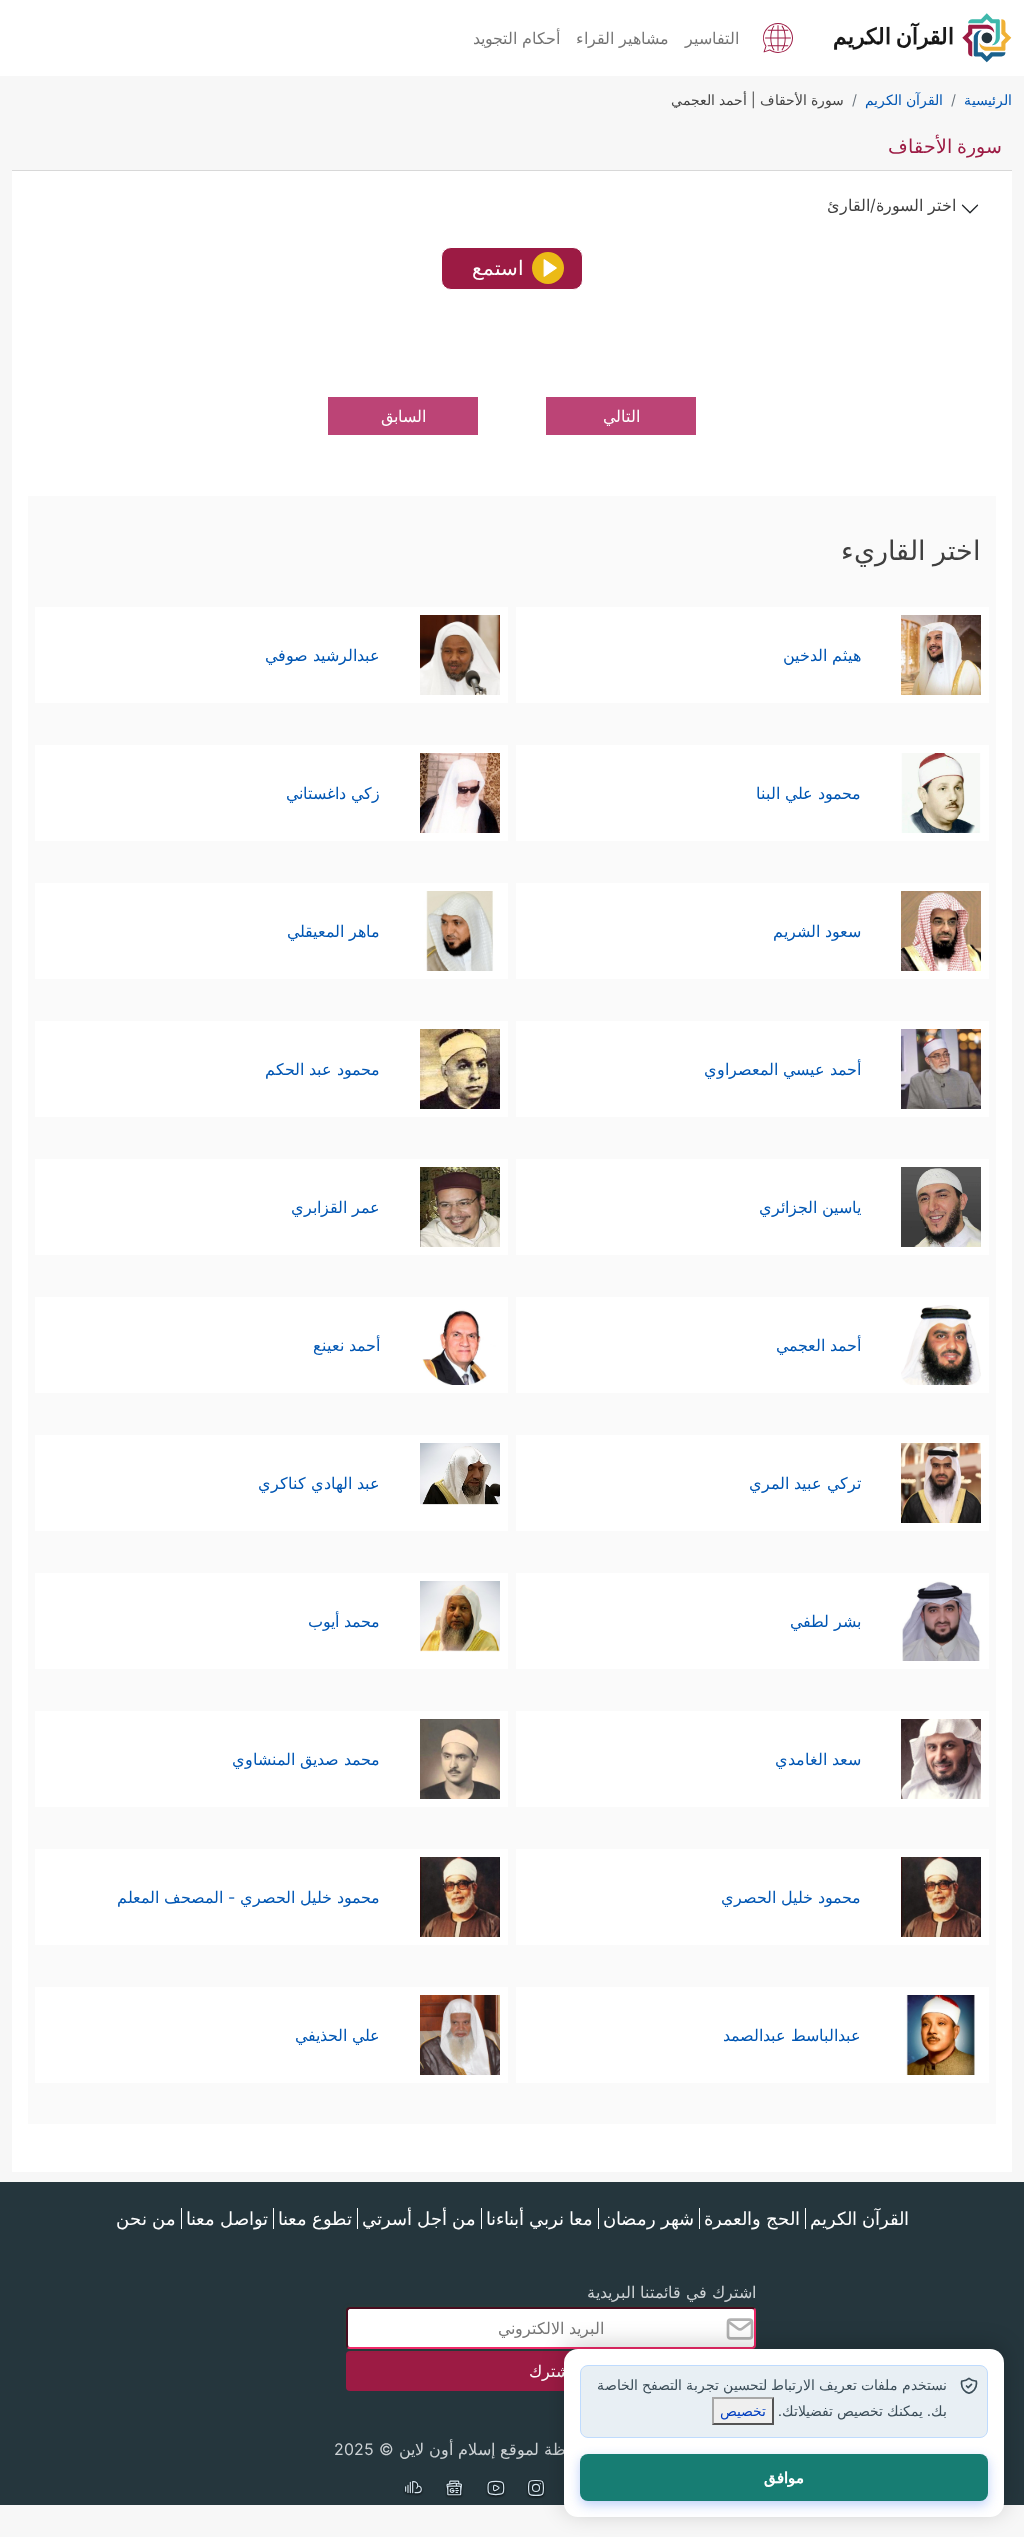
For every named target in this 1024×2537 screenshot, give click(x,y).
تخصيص (743, 2410)
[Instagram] (536, 2490)
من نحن (146, 2218)
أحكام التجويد (516, 38)
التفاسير (712, 38)
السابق (403, 416)
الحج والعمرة (752, 2218)
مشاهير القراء (622, 38)
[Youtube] (495, 2490)
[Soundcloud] (413, 2490)
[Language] (778, 36)
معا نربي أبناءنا (539, 2218)
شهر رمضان (648, 2218)
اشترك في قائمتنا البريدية (671, 2292)
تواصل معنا (227, 2218)
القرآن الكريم (859, 2218)
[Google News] (454, 2490)
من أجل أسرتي (419, 2218)
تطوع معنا (315, 2218)
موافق (784, 2477)
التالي (621, 416)
